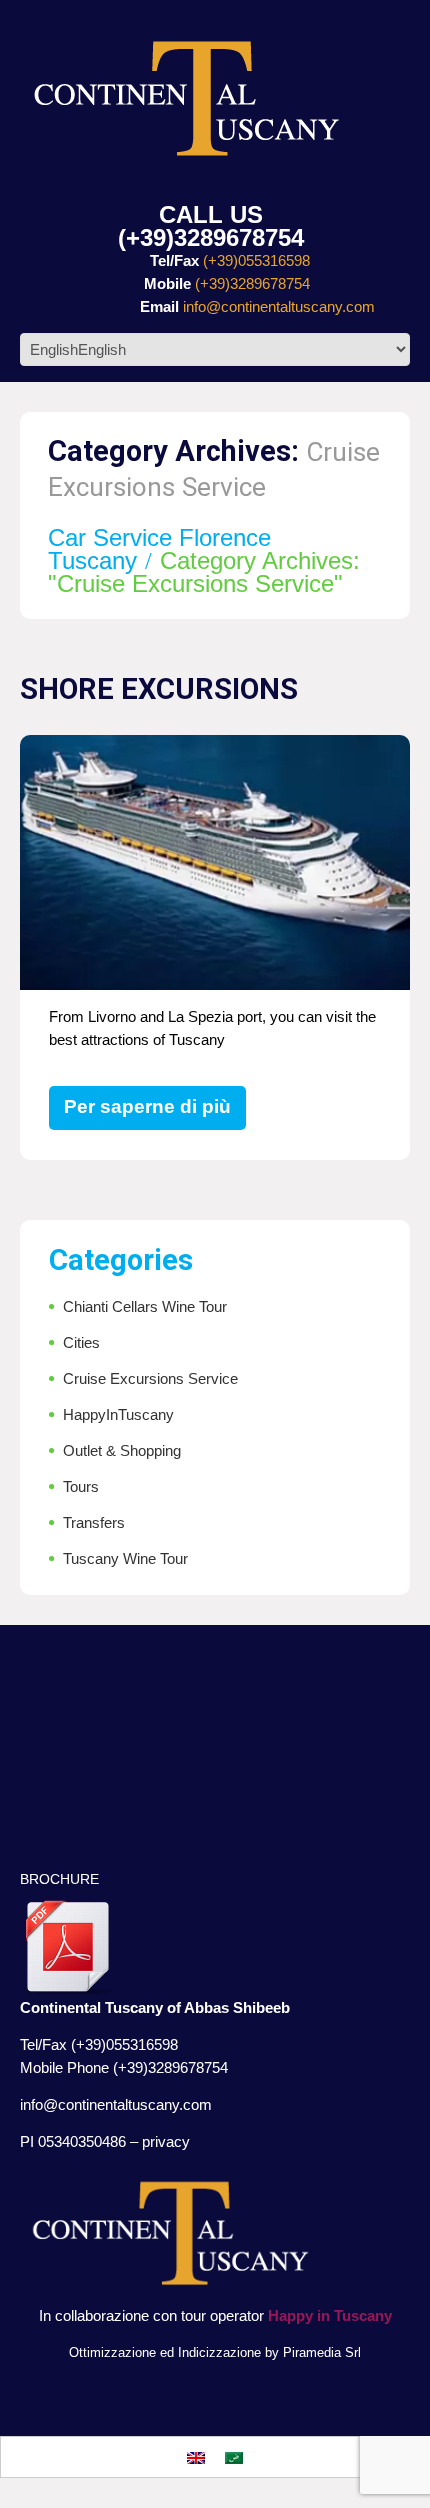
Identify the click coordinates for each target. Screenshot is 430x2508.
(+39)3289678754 (211, 237)
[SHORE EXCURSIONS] (215, 865)
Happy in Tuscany (330, 2315)
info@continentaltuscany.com (279, 306)
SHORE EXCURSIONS (159, 689)
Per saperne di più (147, 1106)
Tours (81, 1486)
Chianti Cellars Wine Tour (145, 1306)
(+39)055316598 (256, 260)
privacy (166, 2141)
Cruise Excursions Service (150, 1378)
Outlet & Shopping (122, 1450)
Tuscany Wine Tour (125, 1558)
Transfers (94, 1522)
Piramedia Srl (322, 2352)
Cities (81, 1342)
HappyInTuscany (118, 1414)
